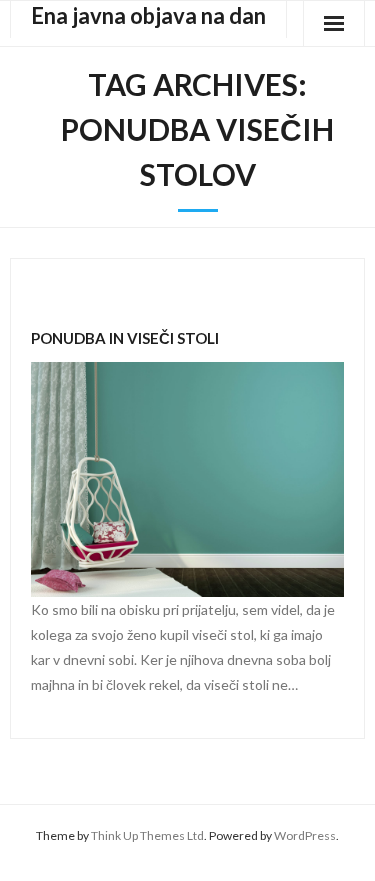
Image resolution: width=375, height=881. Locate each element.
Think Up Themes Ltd (147, 835)
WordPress (305, 835)
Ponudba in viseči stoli (125, 338)
